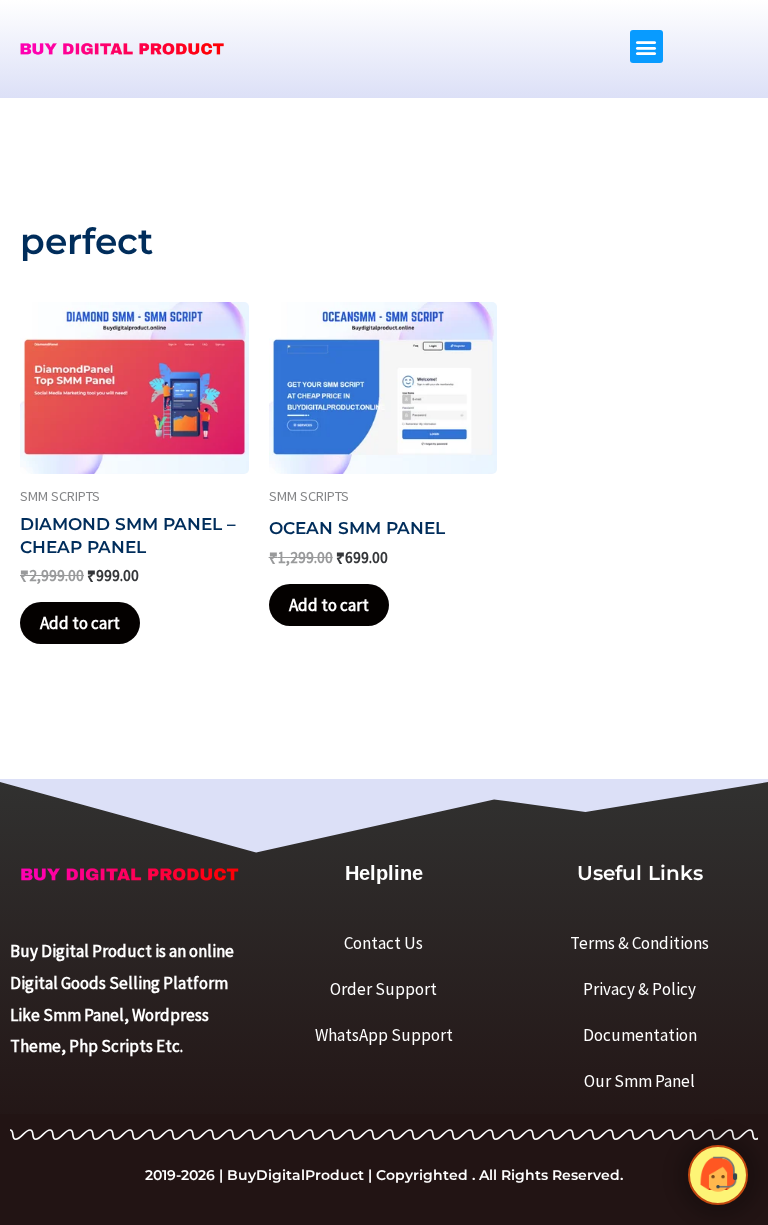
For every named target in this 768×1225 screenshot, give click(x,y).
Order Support (383, 989)
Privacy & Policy (639, 989)
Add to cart (80, 623)
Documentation (640, 1035)
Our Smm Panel (639, 1081)
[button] (646, 46)
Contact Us (383, 943)
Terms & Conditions (639, 943)
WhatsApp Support (384, 1035)
